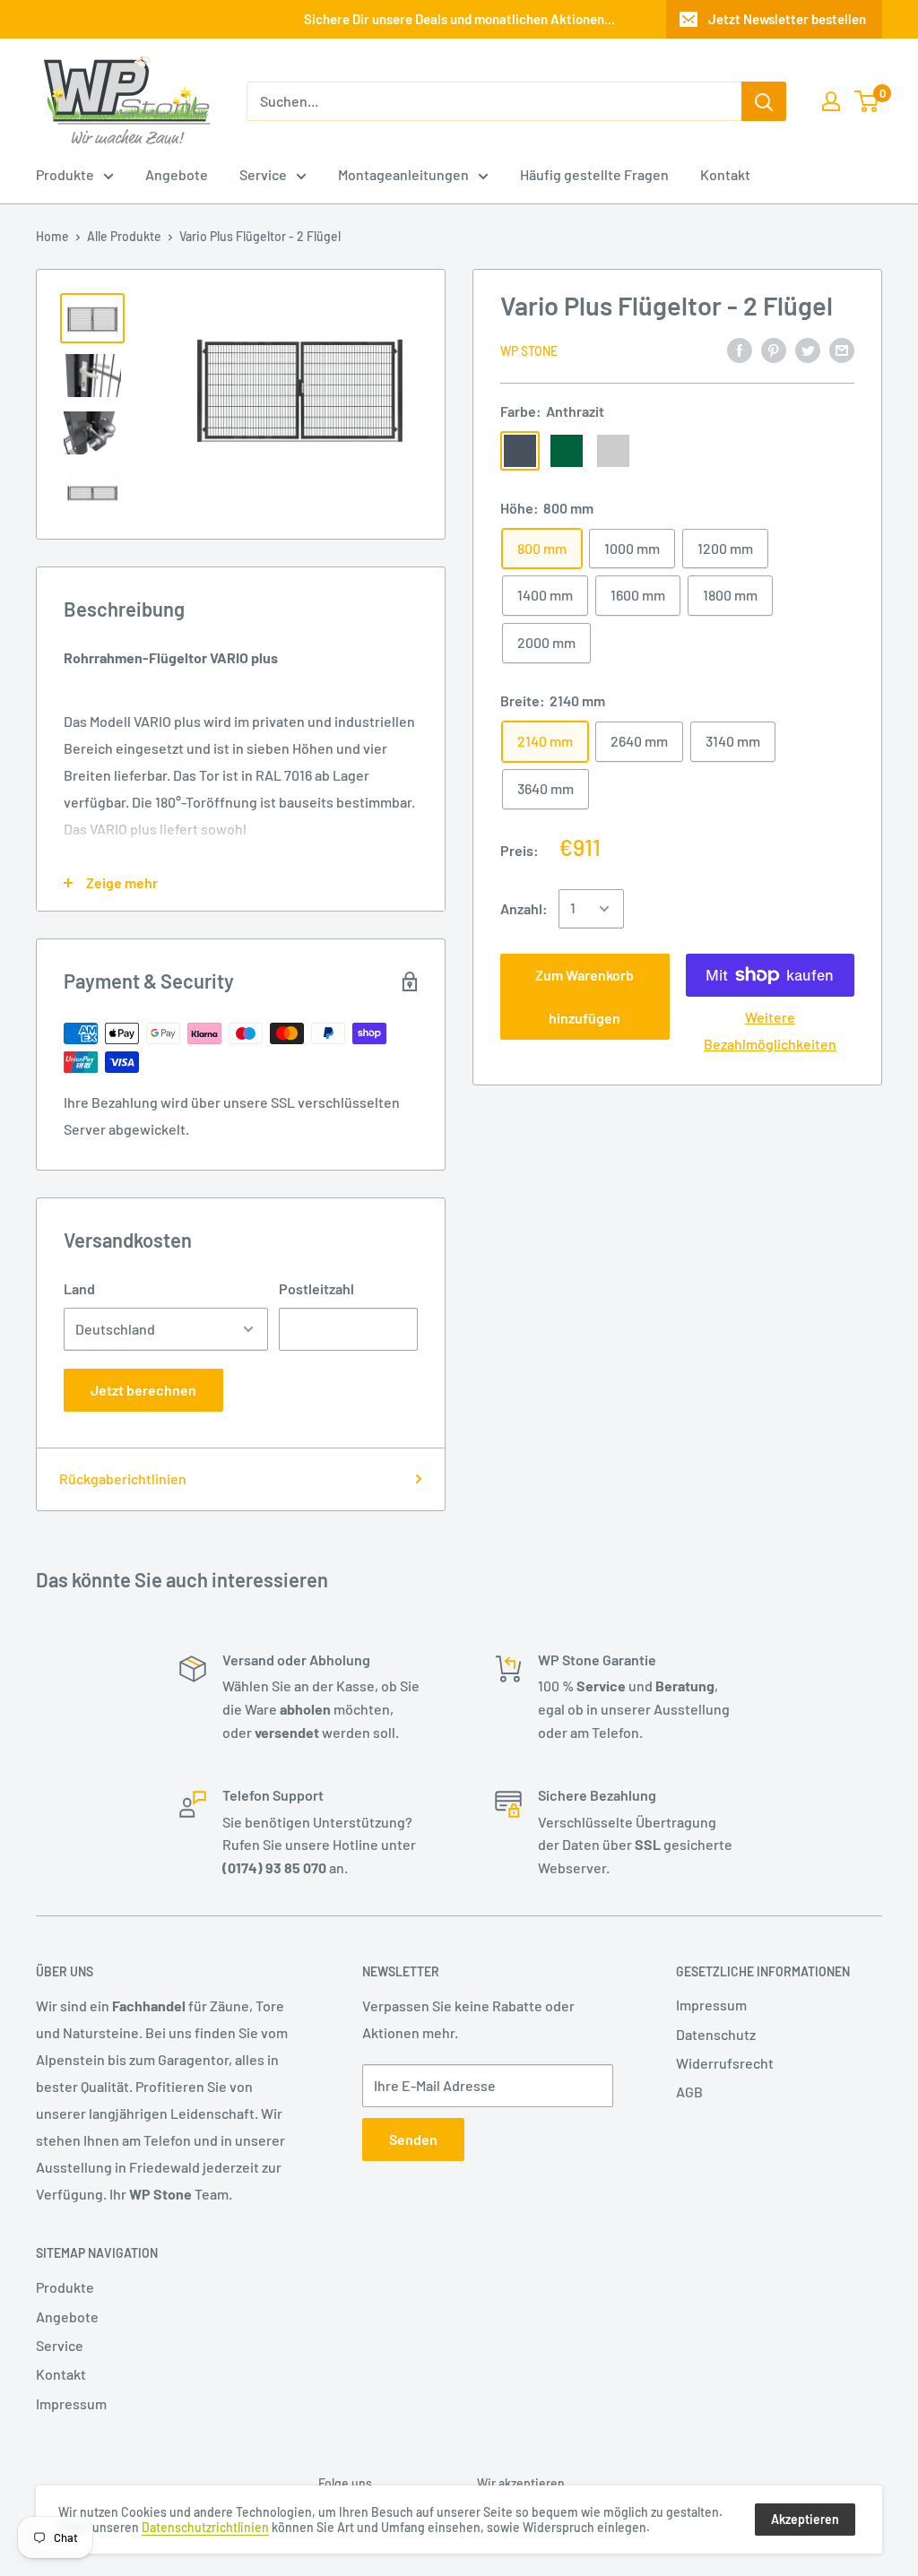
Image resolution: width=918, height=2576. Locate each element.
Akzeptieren (805, 2519)
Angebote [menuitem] (177, 174)
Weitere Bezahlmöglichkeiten (770, 1030)
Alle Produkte (124, 236)
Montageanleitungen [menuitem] (403, 174)
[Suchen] (764, 101)
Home (52, 236)
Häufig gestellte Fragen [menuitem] (594, 174)
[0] (867, 101)
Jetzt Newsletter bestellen (787, 19)
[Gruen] (567, 451)
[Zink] (613, 451)
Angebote (67, 2317)
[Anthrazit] (520, 451)
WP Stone (529, 351)
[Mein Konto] (831, 101)
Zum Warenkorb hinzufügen (585, 996)
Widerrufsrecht (725, 2063)
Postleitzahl (316, 1288)
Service (60, 2345)
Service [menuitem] (263, 174)
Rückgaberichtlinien (123, 1478)
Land (79, 1288)
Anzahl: (524, 908)
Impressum (711, 2005)
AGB (689, 2092)
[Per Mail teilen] (842, 349)
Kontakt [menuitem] (725, 174)
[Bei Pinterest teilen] (774, 349)
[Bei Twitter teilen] (808, 349)
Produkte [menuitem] (65, 174)
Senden (413, 2139)
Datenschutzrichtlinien (205, 2527)
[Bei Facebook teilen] (740, 349)
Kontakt (61, 2374)
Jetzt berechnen (143, 1390)
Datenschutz (716, 2034)
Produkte (65, 2287)
